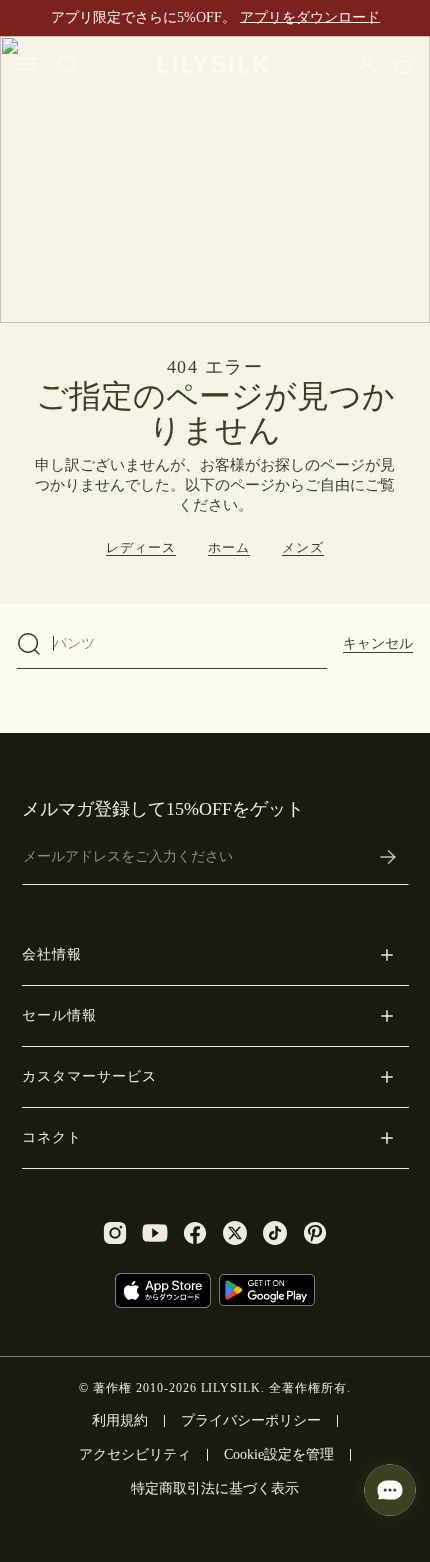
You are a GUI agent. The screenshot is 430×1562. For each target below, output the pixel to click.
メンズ (303, 547)
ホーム (229, 547)
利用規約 (120, 1420)
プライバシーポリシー (251, 1420)
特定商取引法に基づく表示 (215, 1488)
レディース (141, 547)
